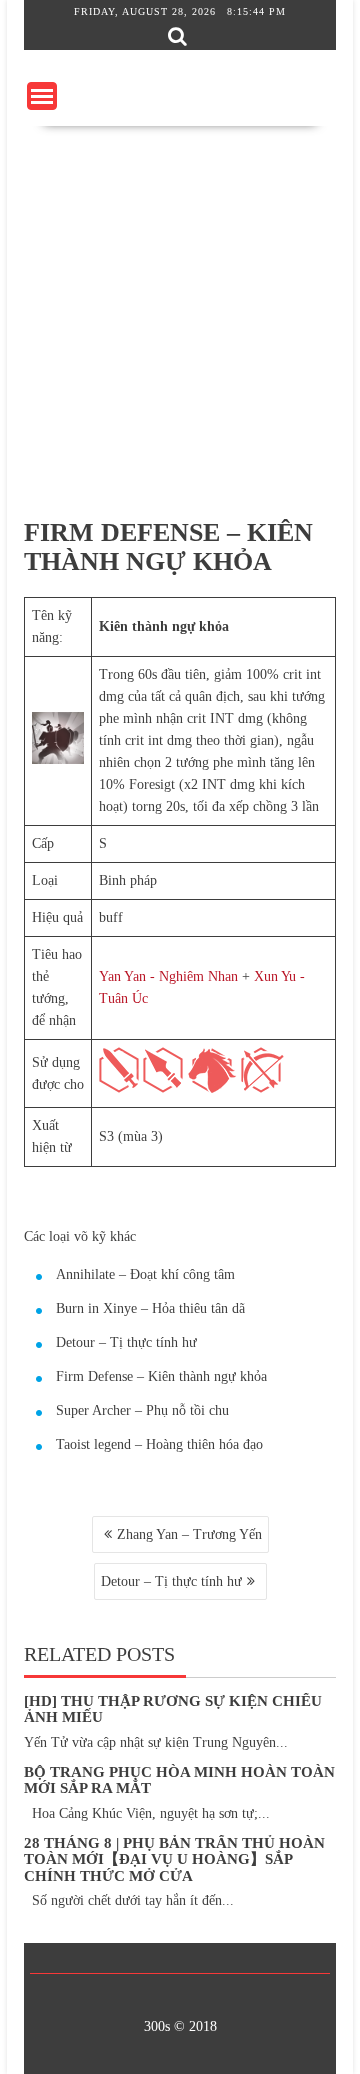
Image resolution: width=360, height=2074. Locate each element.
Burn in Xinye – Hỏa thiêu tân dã (150, 1308)
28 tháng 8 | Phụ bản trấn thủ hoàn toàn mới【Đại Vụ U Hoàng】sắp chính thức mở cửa (174, 1859)
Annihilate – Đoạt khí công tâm (145, 1274)
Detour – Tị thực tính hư (126, 1342)
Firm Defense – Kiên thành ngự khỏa (161, 1376)
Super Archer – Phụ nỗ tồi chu (142, 1410)
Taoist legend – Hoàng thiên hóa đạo (159, 1444)
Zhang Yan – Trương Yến (189, 1534)
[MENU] (42, 96)
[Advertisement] (180, 316)
